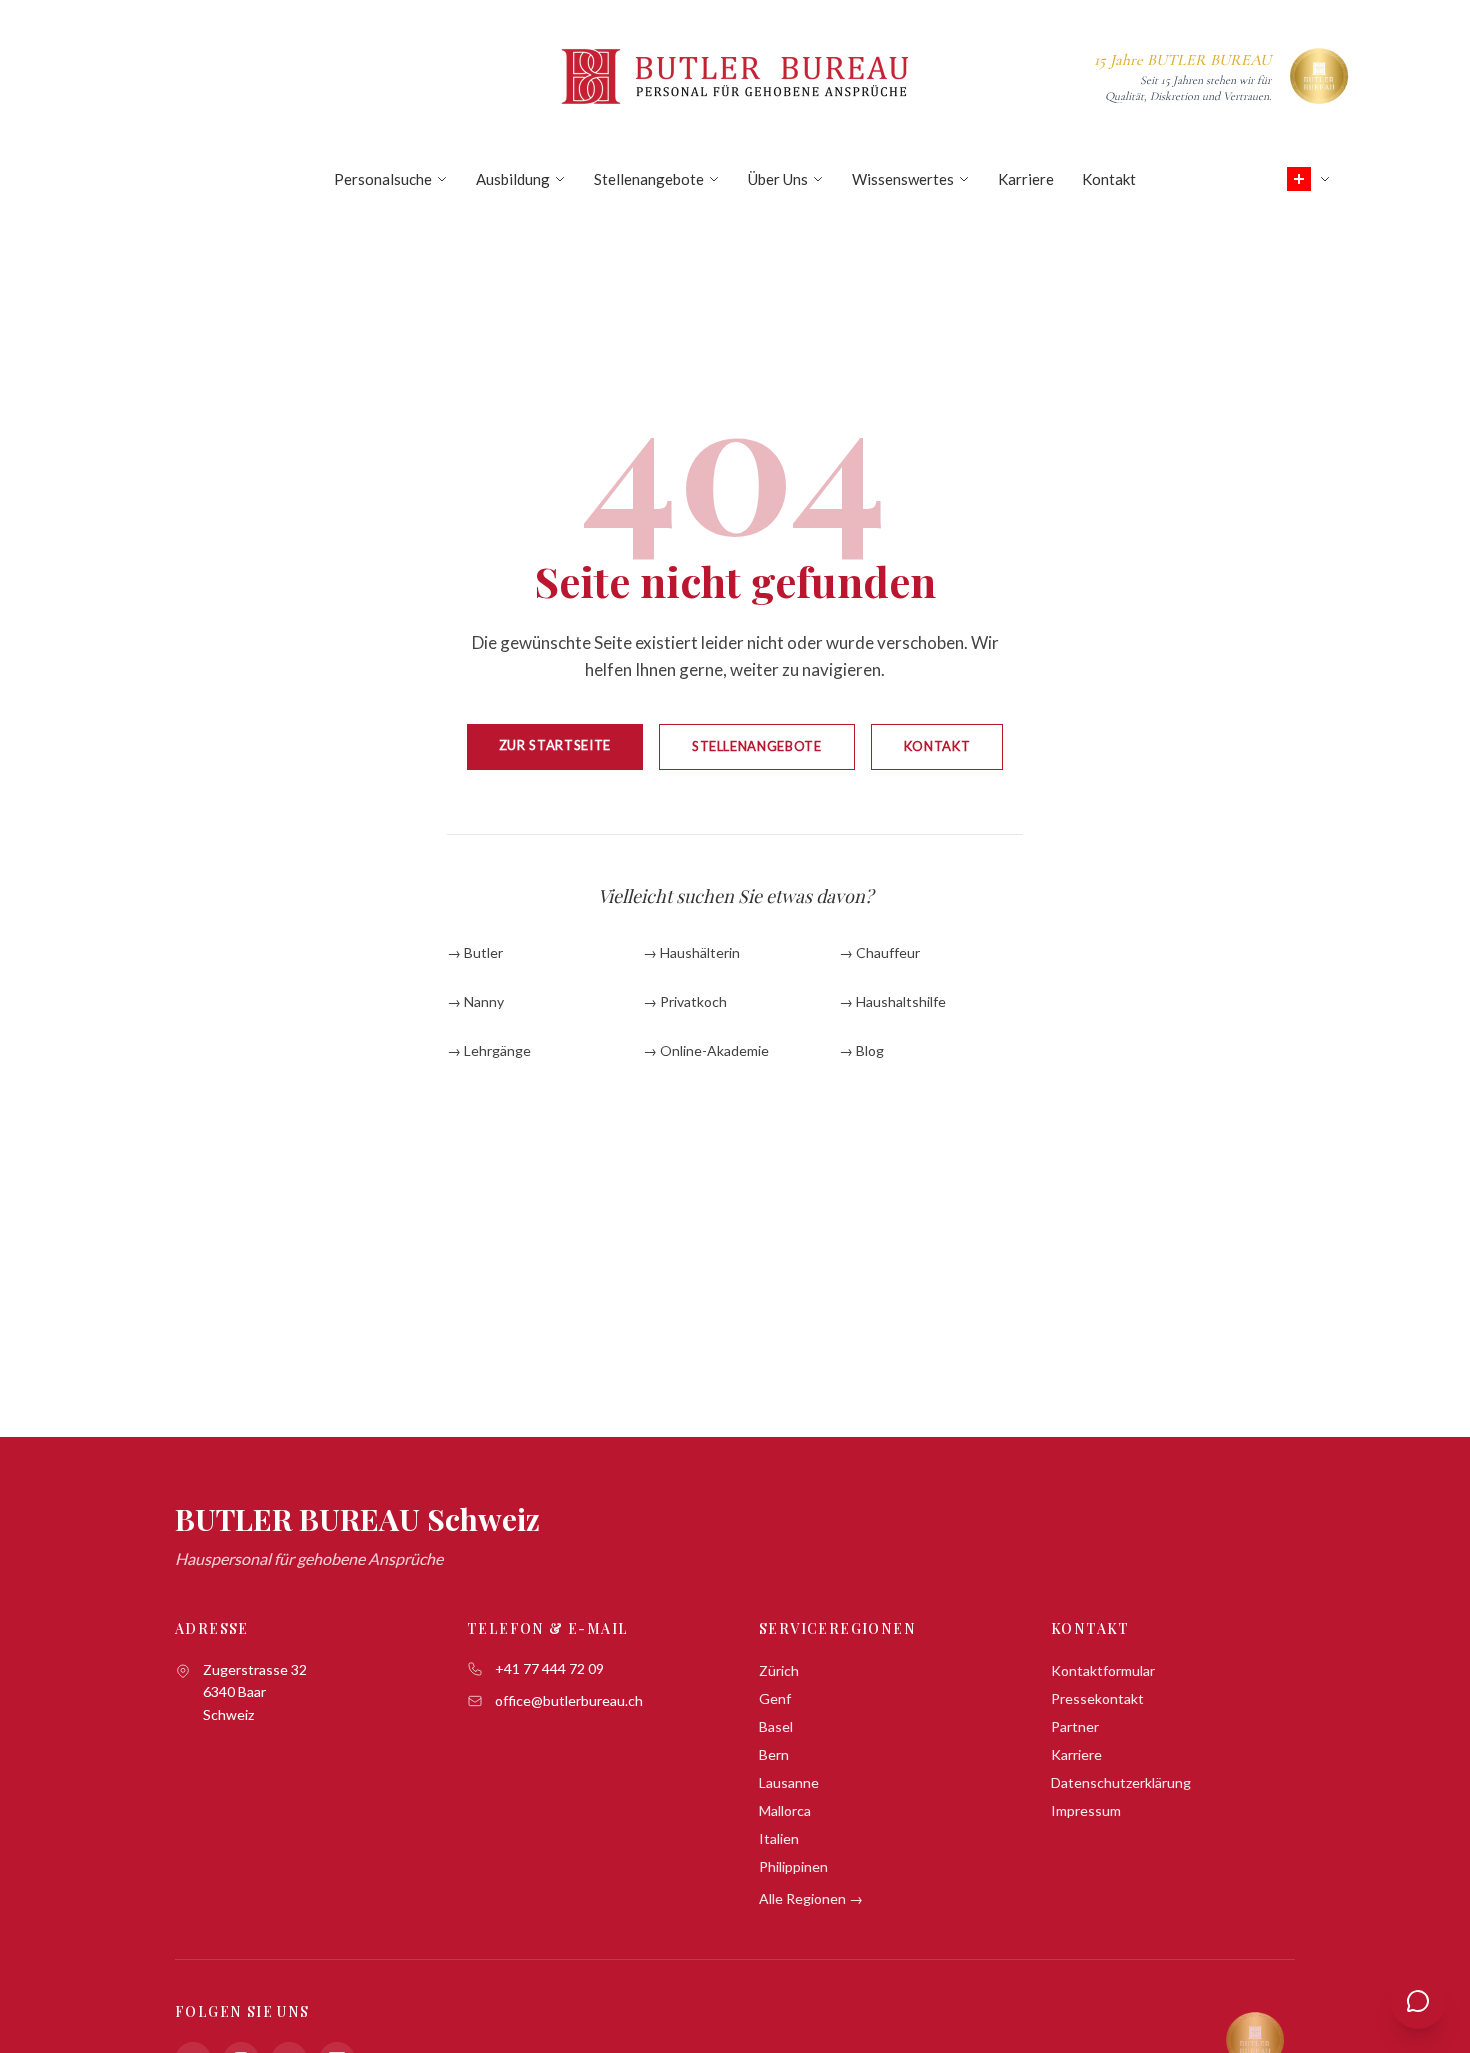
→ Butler (475, 952)
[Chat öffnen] (1418, 2001)
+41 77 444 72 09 (549, 1668)
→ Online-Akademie (706, 1050)
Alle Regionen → (811, 1898)
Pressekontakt (1097, 1698)
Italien (779, 1838)
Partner (1075, 1726)
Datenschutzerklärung (1121, 1782)
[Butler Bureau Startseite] (735, 76)
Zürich (779, 1670)
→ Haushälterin (691, 952)
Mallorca (785, 1810)
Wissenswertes (903, 179)
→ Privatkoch (685, 1001)
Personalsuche (383, 179)
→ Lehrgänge (489, 1050)
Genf (775, 1698)
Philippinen (793, 1866)
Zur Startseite (555, 745)
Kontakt (1109, 179)
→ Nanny (475, 1001)
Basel (776, 1726)
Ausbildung (513, 179)
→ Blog (861, 1050)
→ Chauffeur (879, 952)
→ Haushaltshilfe (892, 1001)
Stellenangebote (649, 179)
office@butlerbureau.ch (569, 1700)
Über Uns (778, 179)
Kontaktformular (1103, 1670)
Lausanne (789, 1782)
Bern (774, 1754)
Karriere (1026, 179)
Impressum (1086, 1810)
